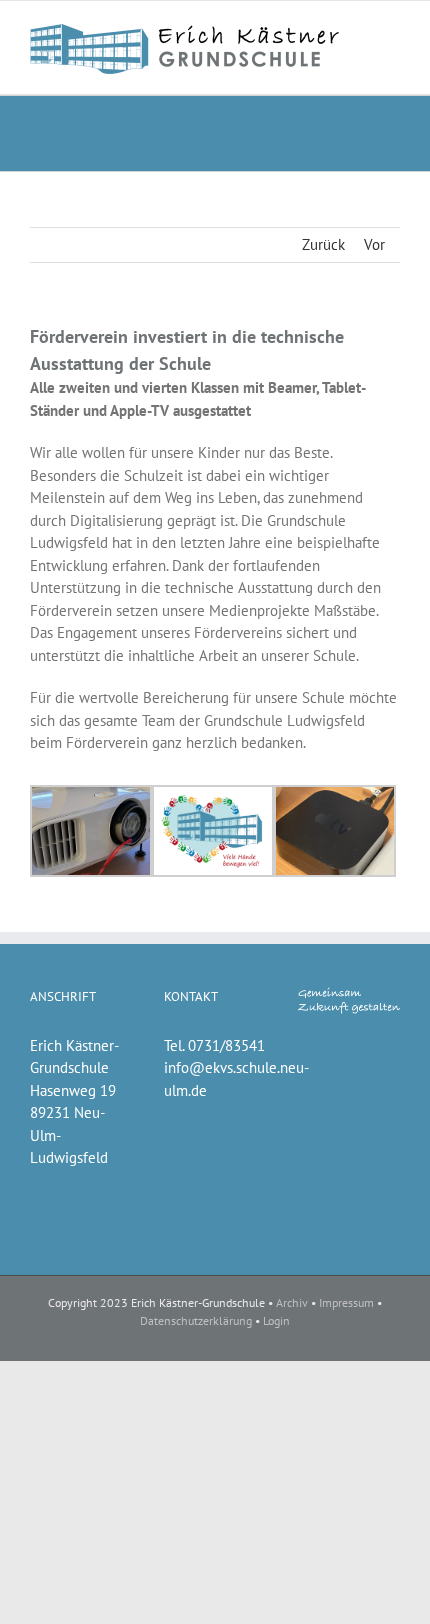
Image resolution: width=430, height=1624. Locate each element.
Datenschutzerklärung (196, 1320)
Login (276, 1320)
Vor (374, 244)
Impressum (346, 1302)
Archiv (292, 1302)
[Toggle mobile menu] (392, 31)
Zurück (323, 244)
